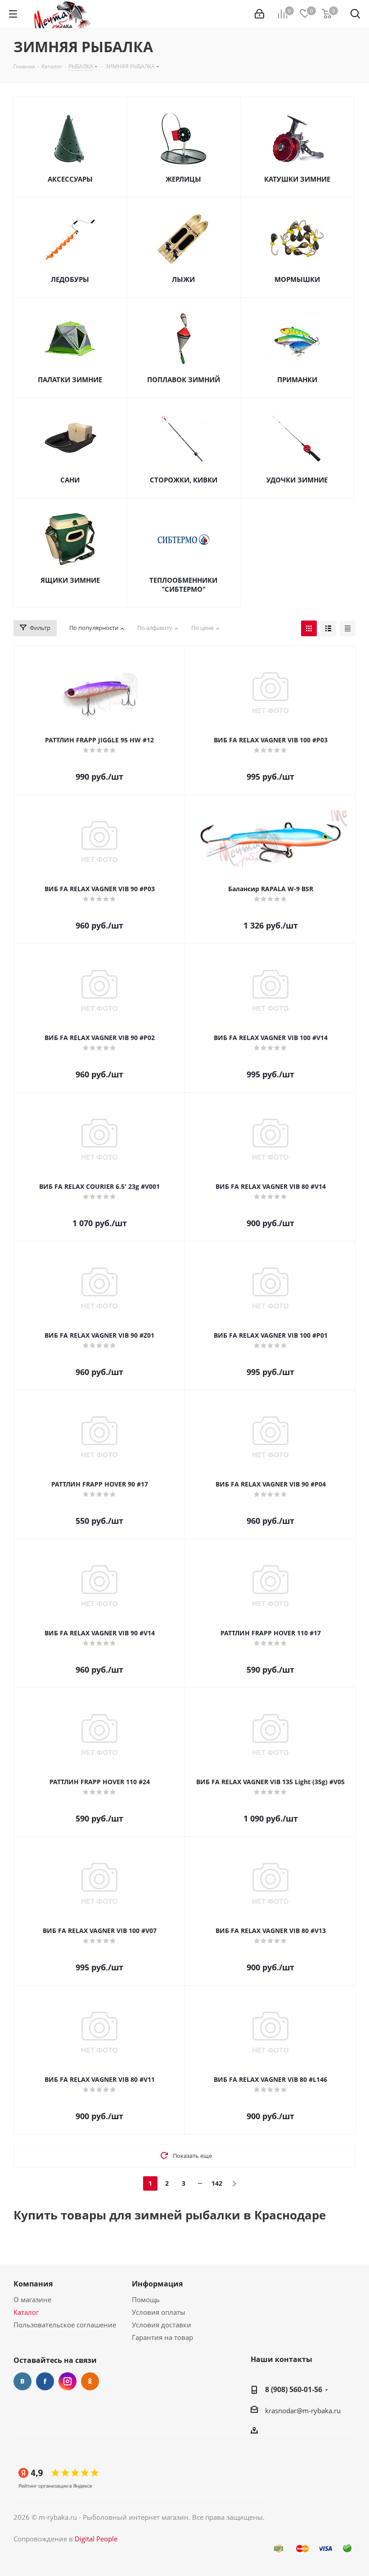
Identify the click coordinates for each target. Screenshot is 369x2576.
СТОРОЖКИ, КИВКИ (184, 480)
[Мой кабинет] (259, 14)
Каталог (26, 2312)
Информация (157, 2284)
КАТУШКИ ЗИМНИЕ (297, 179)
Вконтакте (22, 2381)
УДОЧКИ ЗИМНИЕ (297, 480)
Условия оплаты (159, 2312)
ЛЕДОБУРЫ (70, 279)
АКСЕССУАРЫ (70, 179)
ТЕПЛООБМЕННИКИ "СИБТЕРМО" (183, 585)
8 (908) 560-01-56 (294, 2389)
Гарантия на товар (162, 2337)
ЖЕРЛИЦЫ (183, 179)
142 (217, 2183)
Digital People (96, 2539)
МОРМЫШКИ (297, 279)
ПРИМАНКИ (297, 379)
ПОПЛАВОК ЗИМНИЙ (184, 379)
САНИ (70, 480)
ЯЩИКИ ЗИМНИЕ (70, 580)
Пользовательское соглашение (65, 2325)
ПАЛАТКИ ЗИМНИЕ (70, 379)
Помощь (146, 2299)
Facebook (45, 2381)
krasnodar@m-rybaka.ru (303, 2411)
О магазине (32, 2299)
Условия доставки (162, 2325)
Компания (33, 2284)
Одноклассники (90, 2381)
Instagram (67, 2381)
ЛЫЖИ (183, 279)
